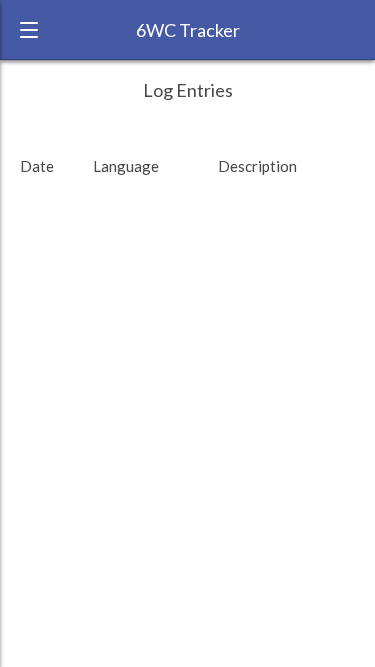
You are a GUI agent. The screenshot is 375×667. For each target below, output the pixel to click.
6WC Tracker (188, 30)
